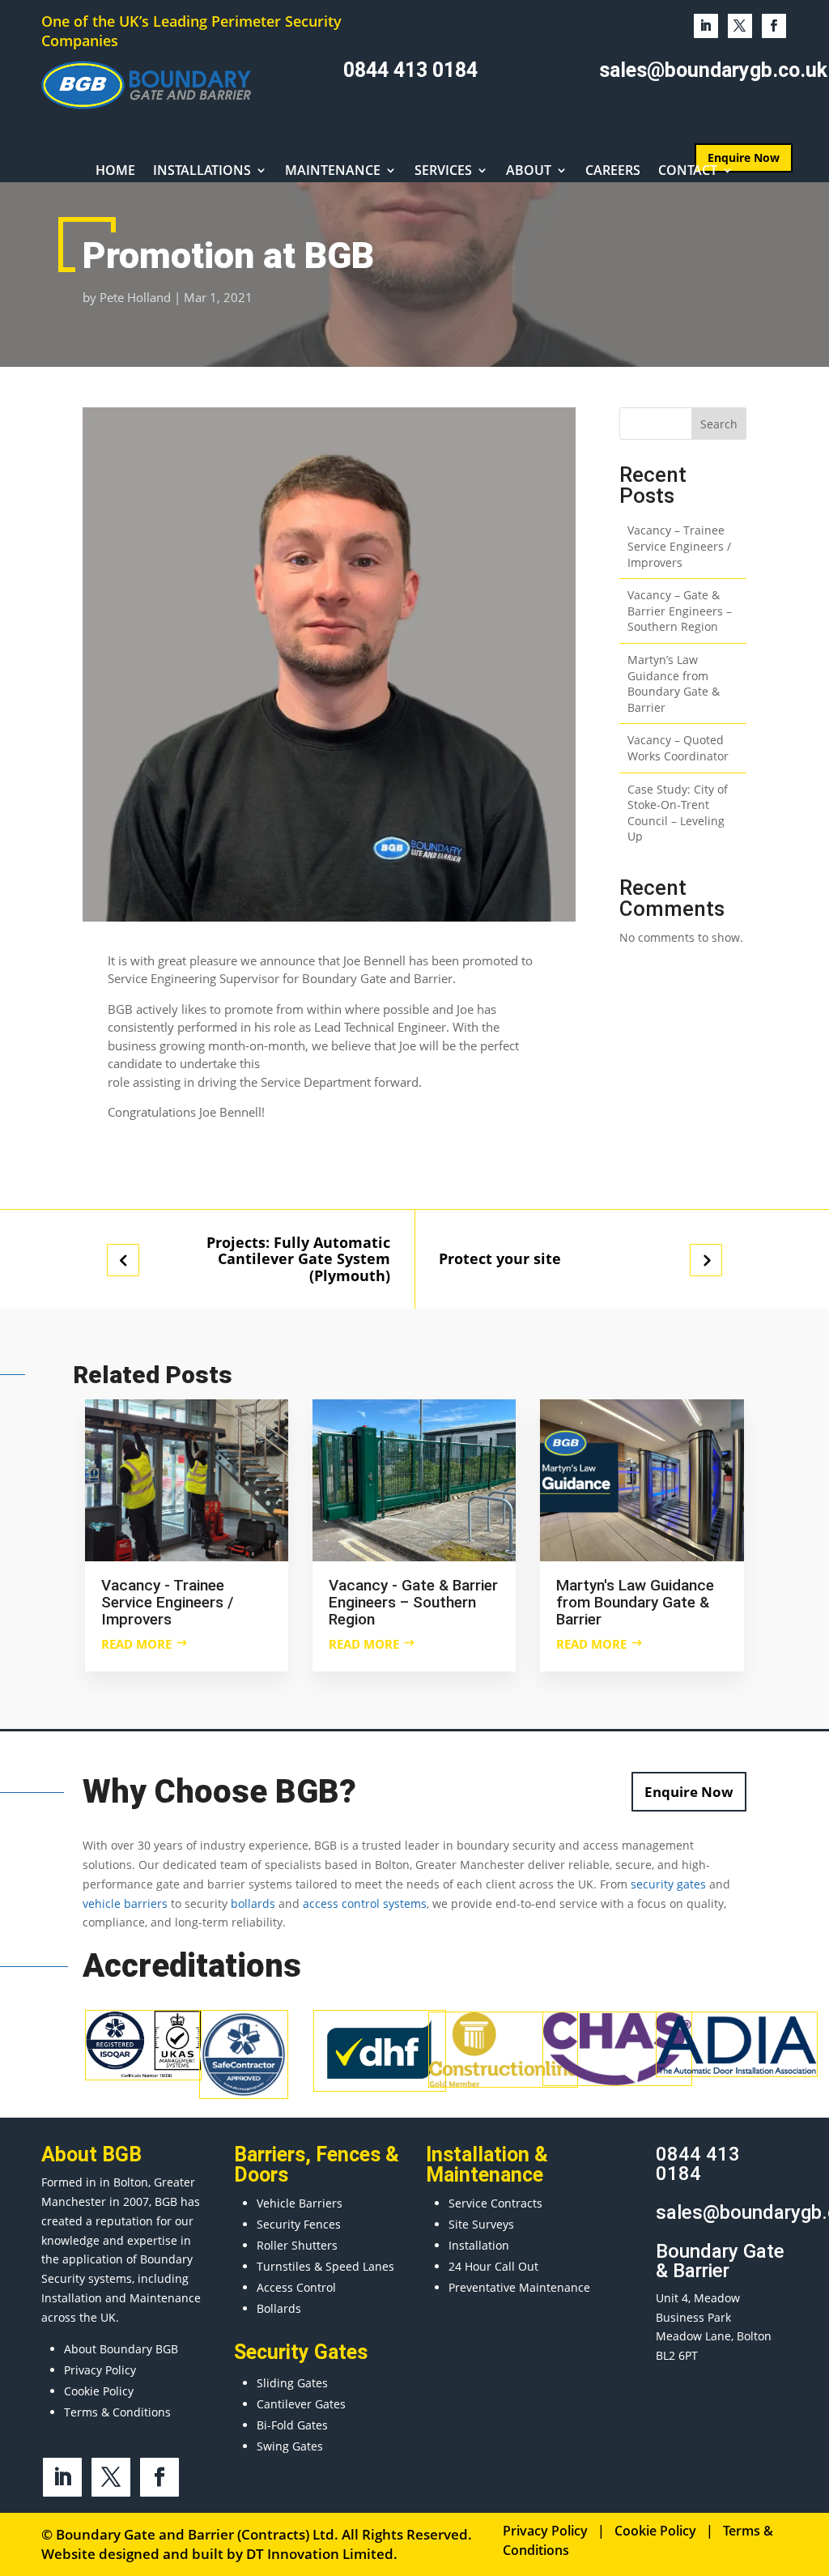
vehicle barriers (125, 1903)
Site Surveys (481, 2224)
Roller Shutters (297, 2245)
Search (719, 424)
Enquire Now (689, 1792)
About (529, 172)
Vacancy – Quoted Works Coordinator (678, 748)
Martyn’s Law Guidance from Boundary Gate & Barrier (674, 683)
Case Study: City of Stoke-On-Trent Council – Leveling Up (678, 813)
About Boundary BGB (121, 2349)
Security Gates (301, 2352)
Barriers (270, 2154)
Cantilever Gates (301, 2404)
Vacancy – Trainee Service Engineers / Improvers (679, 546)
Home (115, 172)
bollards (253, 1903)
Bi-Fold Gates (292, 2425)
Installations (202, 172)
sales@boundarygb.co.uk (713, 70)
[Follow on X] (740, 26)
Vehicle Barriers (300, 2203)
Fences (348, 2154)
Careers (613, 172)
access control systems (365, 1903)
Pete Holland (135, 297)
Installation (479, 2245)
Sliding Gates (292, 2383)
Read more (136, 1644)
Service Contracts (495, 2203)
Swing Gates (290, 2446)
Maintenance (333, 172)
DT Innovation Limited (320, 2554)
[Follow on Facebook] (774, 26)
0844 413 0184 (410, 70)
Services (443, 172)
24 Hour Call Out (493, 2266)
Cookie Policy (99, 2391)
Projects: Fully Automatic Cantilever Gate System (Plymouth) (298, 1259)
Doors (261, 2175)
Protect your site (500, 1259)
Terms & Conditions (117, 2412)
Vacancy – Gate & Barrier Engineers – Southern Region (680, 611)
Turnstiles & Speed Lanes (325, 2266)
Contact (688, 172)
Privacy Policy (100, 2370)
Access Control (296, 2287)
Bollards (279, 2308)
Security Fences (299, 2224)
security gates (668, 1884)
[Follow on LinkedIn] (706, 26)
